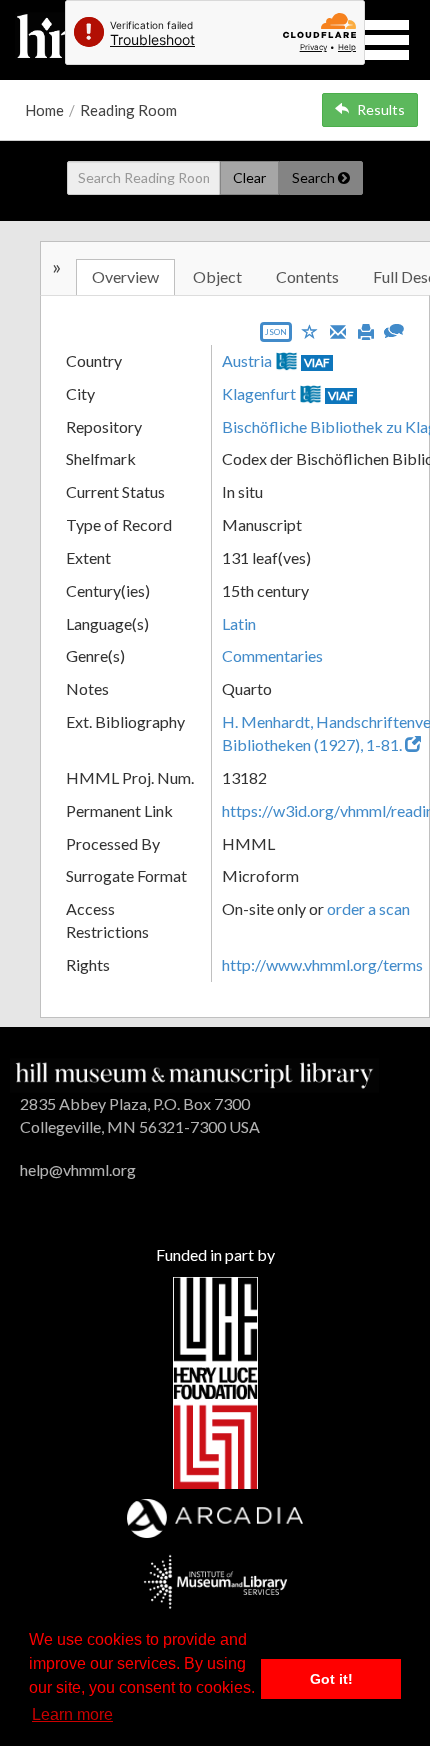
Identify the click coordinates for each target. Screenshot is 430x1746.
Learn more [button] (72, 1714)
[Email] (338, 330)
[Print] (366, 330)
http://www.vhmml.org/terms (322, 964)
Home (44, 110)
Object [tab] (217, 276)
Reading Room (128, 110)
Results (381, 109)
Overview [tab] (125, 276)
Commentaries (272, 655)
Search (315, 177)
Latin (239, 623)
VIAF (317, 362)
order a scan (368, 908)
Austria (247, 360)
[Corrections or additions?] (394, 328)
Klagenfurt (259, 393)
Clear (249, 177)
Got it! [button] (331, 1679)
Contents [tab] (307, 276)
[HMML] (194, 1073)
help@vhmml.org (78, 1169)
